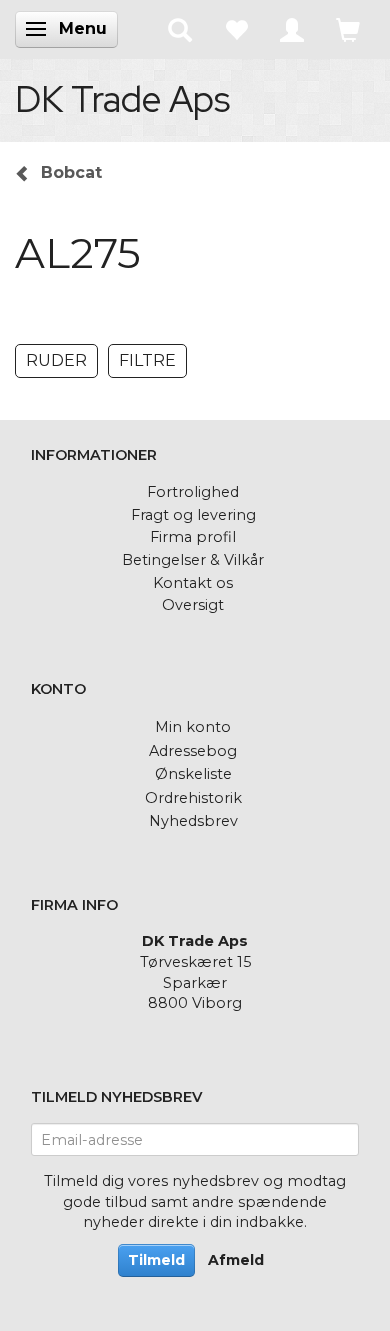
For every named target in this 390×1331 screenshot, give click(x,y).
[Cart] (348, 29)
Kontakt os (193, 583)
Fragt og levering (193, 515)
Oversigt (193, 605)
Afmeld (236, 1260)
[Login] (292, 29)
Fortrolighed (193, 492)
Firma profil (193, 537)
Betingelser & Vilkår (193, 560)
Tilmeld (156, 1260)
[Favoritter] (236, 29)
